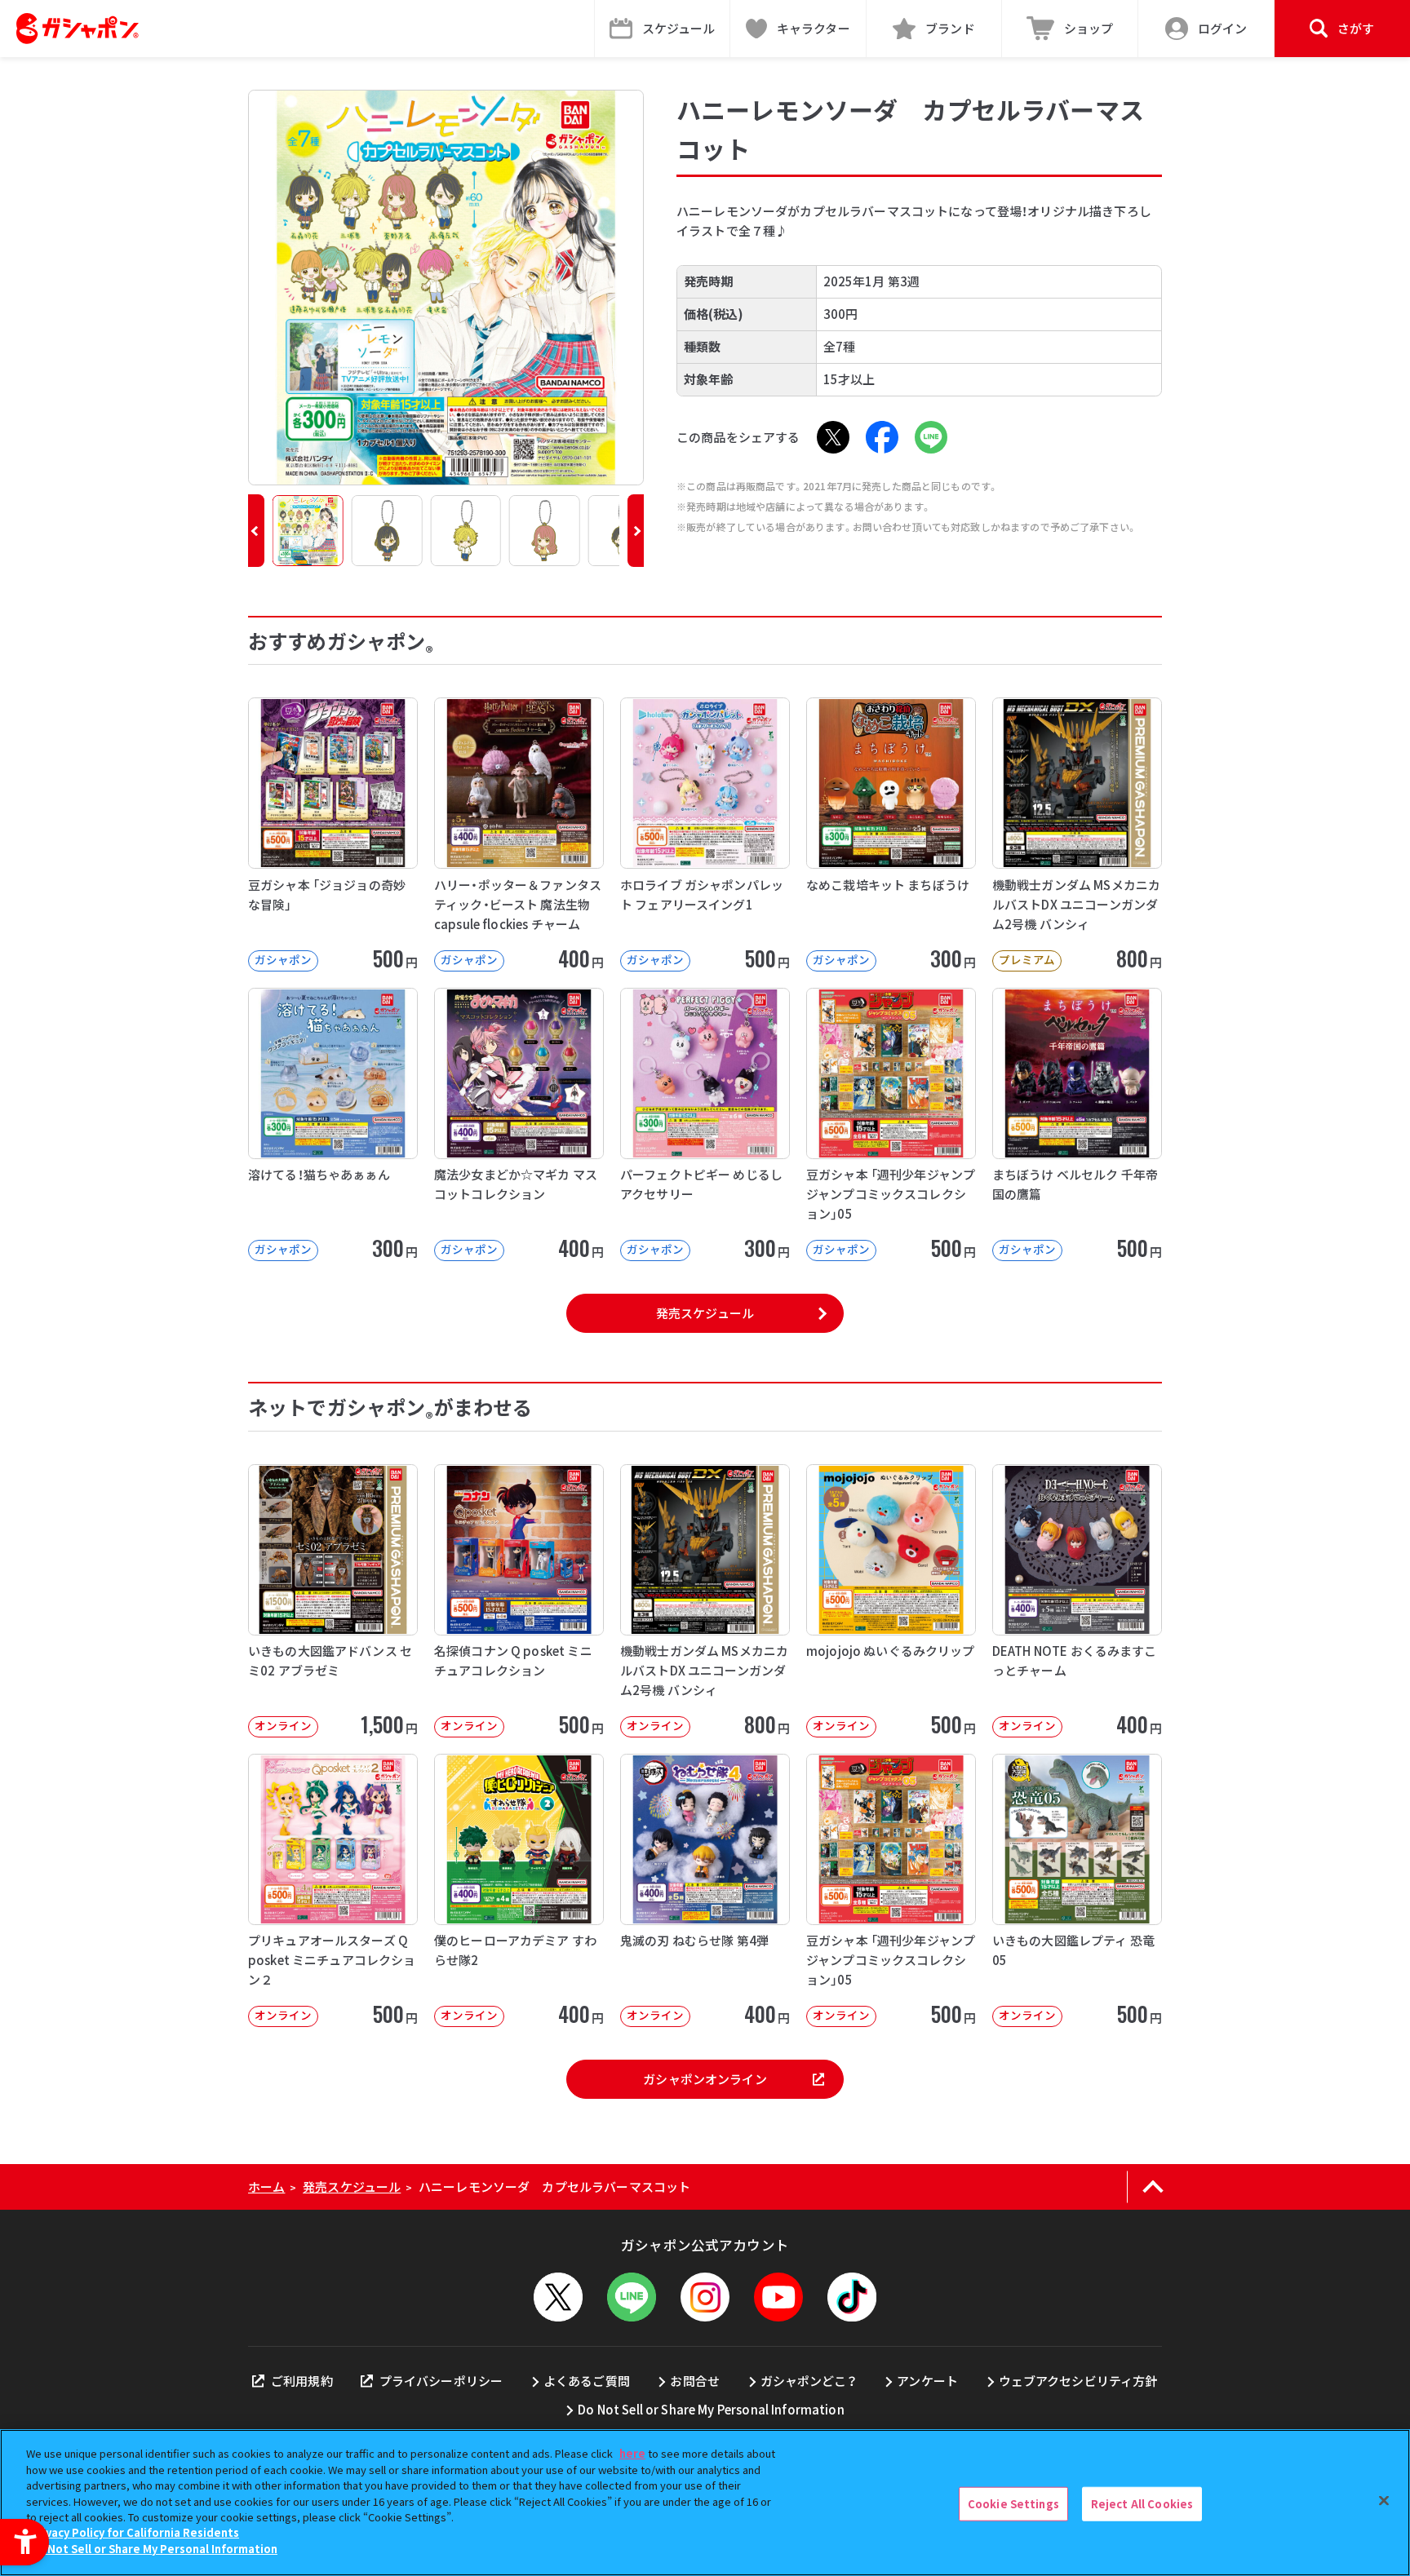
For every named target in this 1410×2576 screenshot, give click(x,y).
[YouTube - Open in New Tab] (778, 2297)
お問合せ (695, 2381)
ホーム (266, 2187)
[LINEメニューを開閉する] (632, 2297)
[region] (705, 2503)
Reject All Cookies (1142, 2504)
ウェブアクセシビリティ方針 (1078, 2381)
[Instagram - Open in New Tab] (705, 2297)
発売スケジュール (705, 1313)
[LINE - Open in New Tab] (931, 437)
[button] (256, 531)
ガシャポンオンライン (705, 2079)
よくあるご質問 (587, 2381)
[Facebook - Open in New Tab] (882, 437)
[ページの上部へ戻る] (1153, 2187)
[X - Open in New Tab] (833, 437)
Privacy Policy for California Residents (135, 2533)
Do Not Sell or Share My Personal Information (711, 2409)
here (632, 2453)
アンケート (927, 2381)
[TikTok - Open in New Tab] (852, 2297)
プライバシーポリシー (441, 2381)
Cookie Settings (1013, 2504)
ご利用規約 (302, 2381)
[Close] (1384, 2501)
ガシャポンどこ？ (809, 2381)
